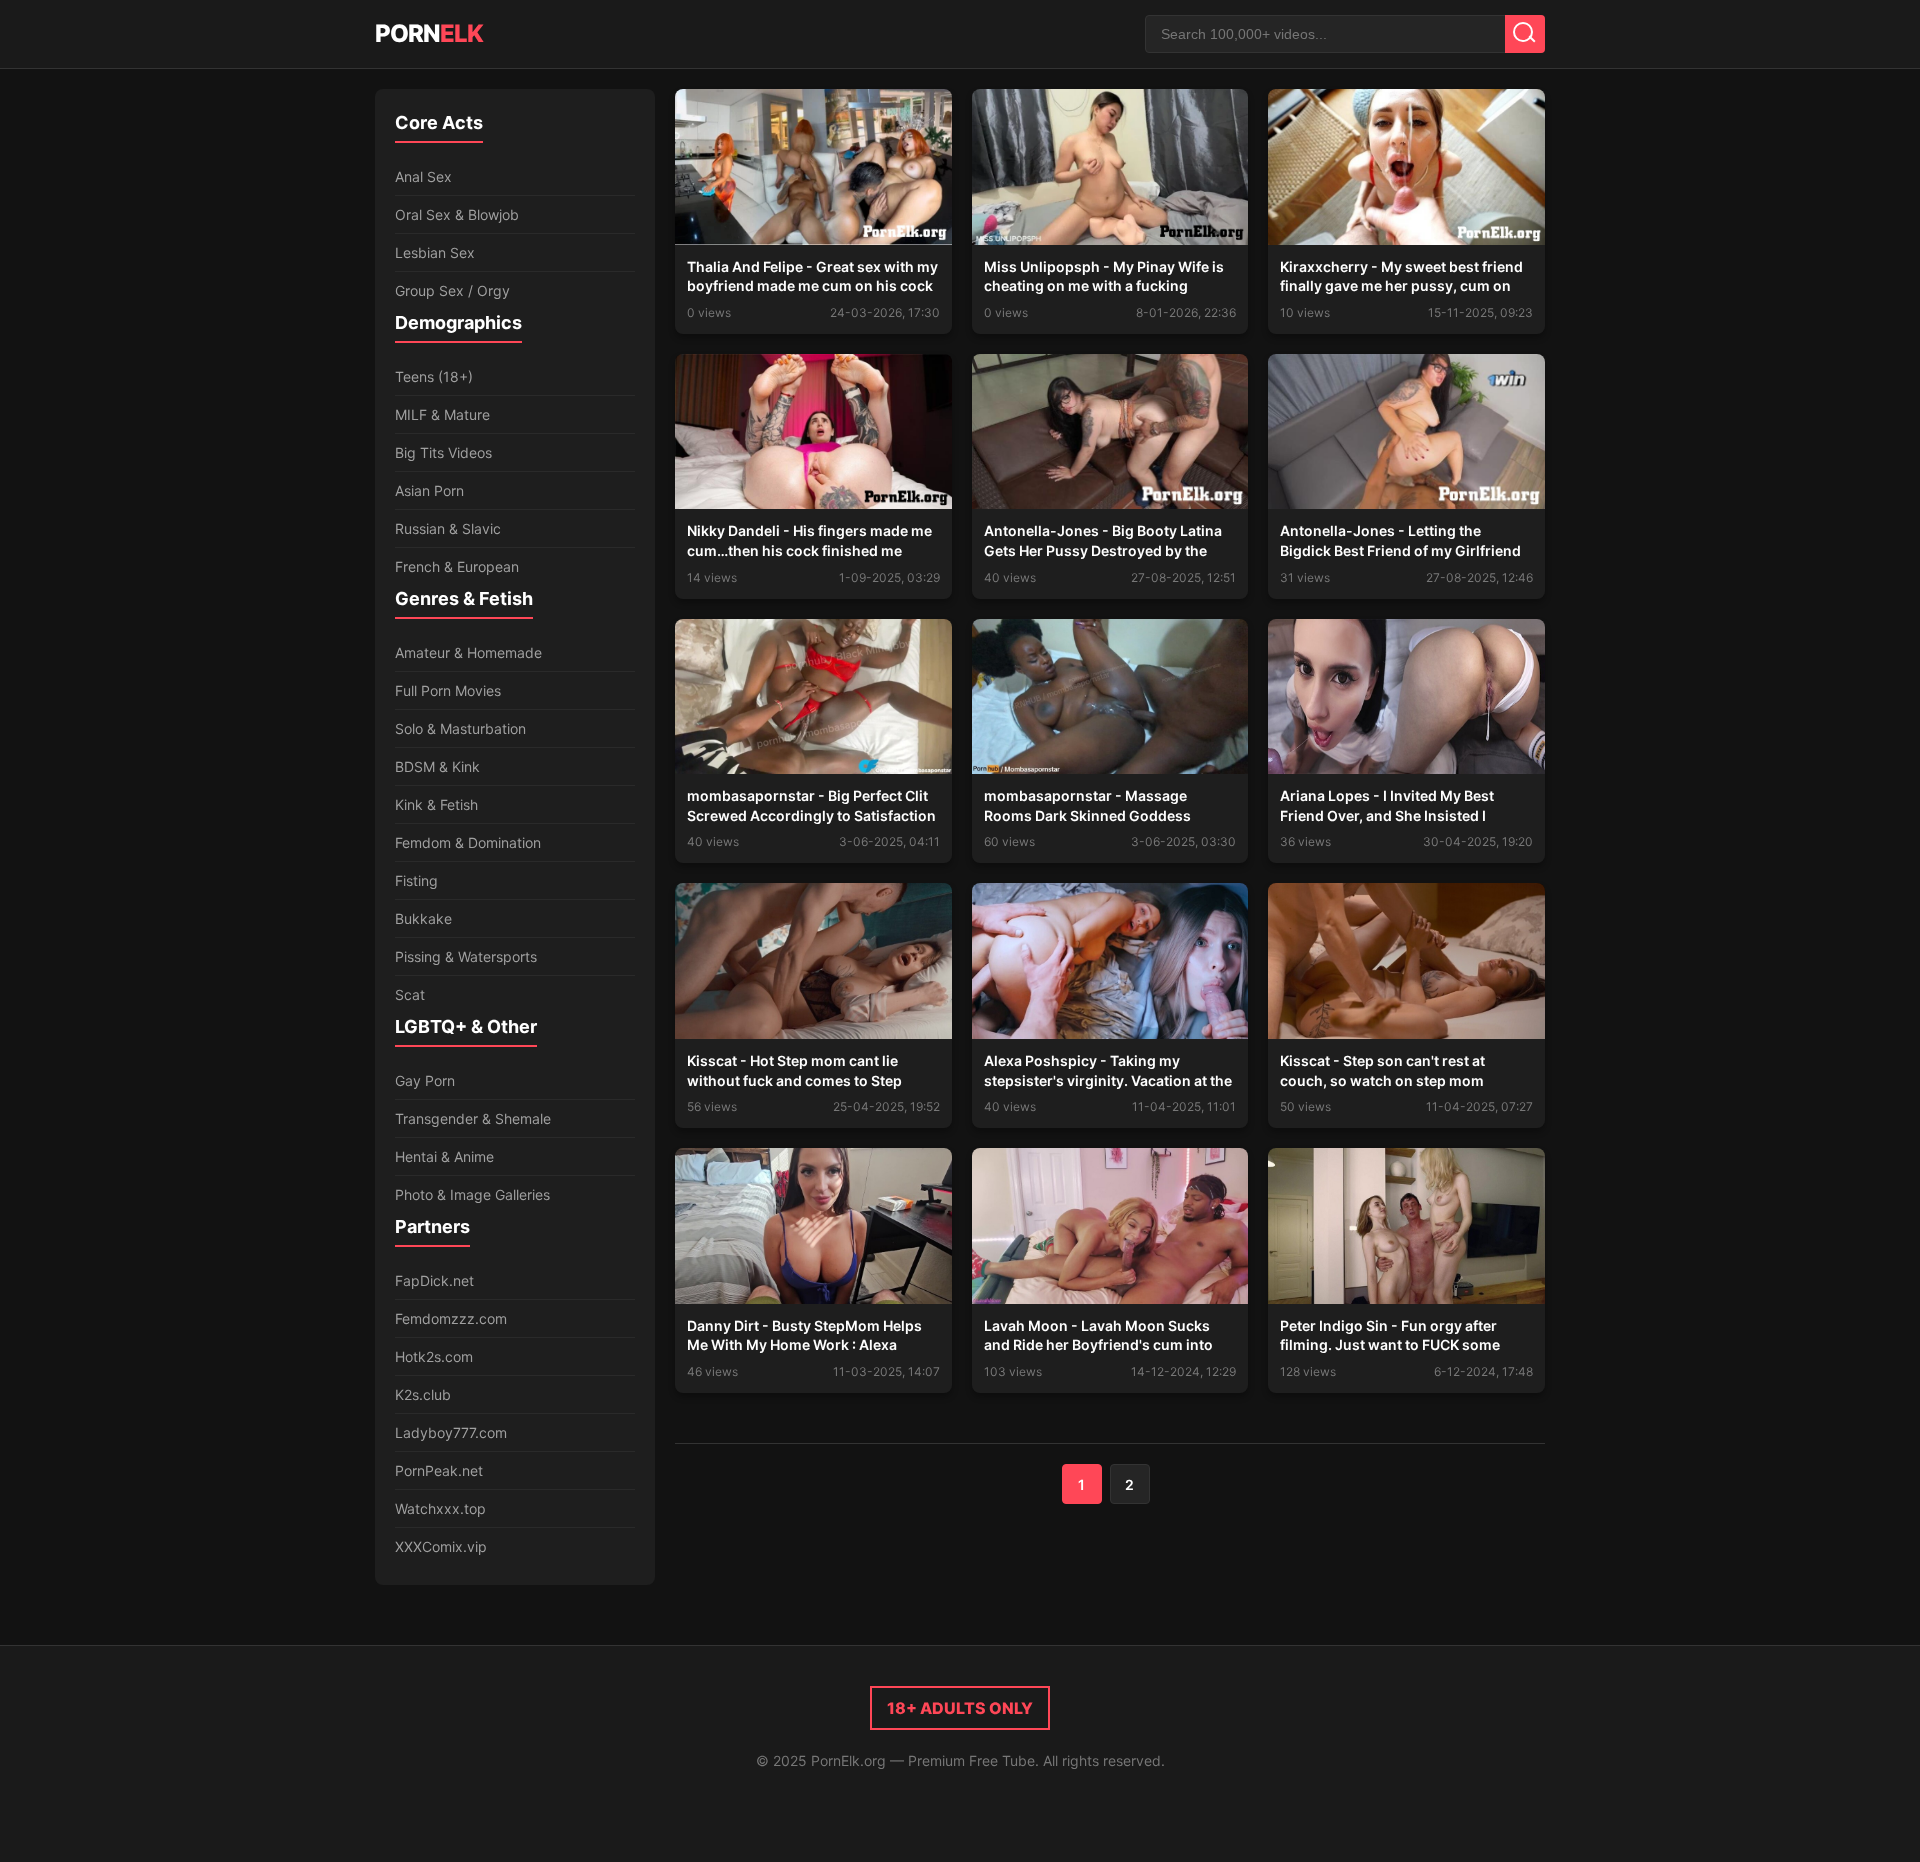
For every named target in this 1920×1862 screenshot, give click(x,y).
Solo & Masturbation (460, 728)
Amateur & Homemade (468, 652)
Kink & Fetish (436, 804)
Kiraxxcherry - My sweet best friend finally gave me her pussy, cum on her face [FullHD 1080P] (1401, 286)
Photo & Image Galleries (472, 1194)
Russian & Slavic (448, 528)
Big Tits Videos (443, 452)
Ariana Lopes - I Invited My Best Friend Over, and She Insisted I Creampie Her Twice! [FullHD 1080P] (1403, 815)
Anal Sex (423, 176)
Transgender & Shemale (473, 1118)
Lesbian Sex (435, 252)
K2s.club (423, 1394)
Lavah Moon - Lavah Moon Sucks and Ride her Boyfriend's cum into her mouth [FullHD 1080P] (1098, 1345)
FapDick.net (434, 1280)
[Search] (1525, 34)
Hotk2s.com (434, 1356)
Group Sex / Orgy (452, 290)
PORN (429, 33)
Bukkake (423, 918)
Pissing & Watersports (466, 956)
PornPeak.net (439, 1470)
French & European (457, 566)
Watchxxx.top (440, 1508)
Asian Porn (429, 490)
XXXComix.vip (441, 1546)
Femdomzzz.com (451, 1318)
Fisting (416, 880)
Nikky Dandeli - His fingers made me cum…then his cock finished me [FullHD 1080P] (809, 550)
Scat (410, 994)
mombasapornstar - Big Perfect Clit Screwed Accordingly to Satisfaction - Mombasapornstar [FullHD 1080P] (811, 815)
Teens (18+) (434, 376)
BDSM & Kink (437, 766)
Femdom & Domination (468, 842)
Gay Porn (425, 1080)
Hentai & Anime (444, 1156)
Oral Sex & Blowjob (457, 214)
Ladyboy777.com (451, 1432)
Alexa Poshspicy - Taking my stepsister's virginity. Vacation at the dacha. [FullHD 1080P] (1108, 1080)
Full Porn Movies (448, 690)
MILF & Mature (442, 414)
